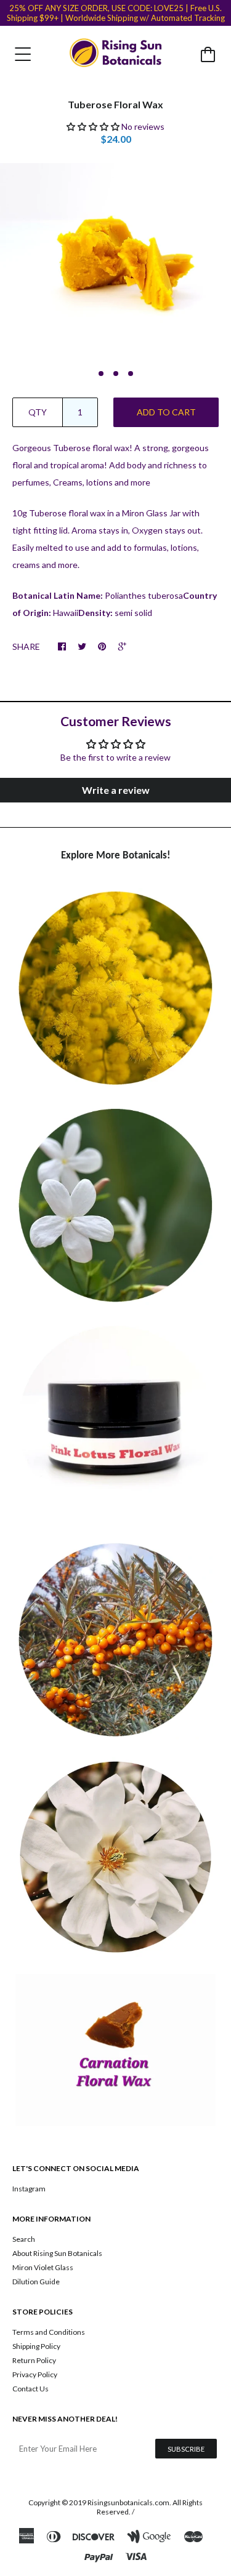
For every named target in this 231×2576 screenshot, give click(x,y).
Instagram (29, 2189)
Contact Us (30, 2389)
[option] (115, 261)
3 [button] (131, 374)
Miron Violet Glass (43, 2267)
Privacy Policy (35, 2374)
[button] (93, 126)
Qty (38, 412)
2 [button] (116, 374)
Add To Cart (166, 412)
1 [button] (101, 374)
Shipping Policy (36, 2346)
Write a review (116, 790)
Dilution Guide (36, 2282)
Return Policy (34, 2360)
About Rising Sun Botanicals (57, 2253)
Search (24, 2239)
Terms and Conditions (49, 2332)
